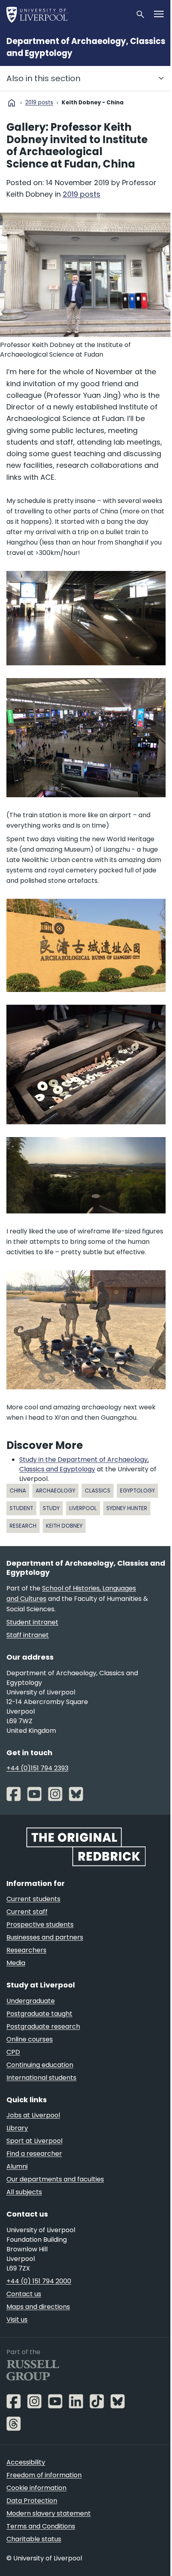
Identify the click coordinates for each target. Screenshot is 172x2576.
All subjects (24, 2192)
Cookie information (36, 2488)
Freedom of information (44, 2475)
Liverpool (83, 1508)
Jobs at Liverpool (33, 2115)
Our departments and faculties (55, 2179)
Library (17, 2128)
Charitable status (34, 2539)
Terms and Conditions (41, 2526)
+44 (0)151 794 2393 (37, 1768)
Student (21, 1508)
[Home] (68, 14)
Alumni (17, 2166)
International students (41, 2078)
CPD (13, 2052)
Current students (33, 1899)
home (12, 103)
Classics (98, 1491)
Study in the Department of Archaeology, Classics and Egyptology (84, 1464)
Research (23, 1526)
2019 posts (39, 103)
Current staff (27, 1912)
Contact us (24, 2294)
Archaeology (55, 1491)
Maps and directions (38, 2307)
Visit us (17, 2320)
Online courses (30, 2039)
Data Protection (32, 2501)
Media (16, 1963)
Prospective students (40, 1925)
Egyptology (137, 1491)
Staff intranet (28, 1635)
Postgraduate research (43, 2026)
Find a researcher (34, 2154)
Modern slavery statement (49, 2513)
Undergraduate (31, 2001)
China (18, 1491)
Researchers (26, 1950)
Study (51, 1508)
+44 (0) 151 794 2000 (39, 2281)
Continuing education (40, 2065)
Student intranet (32, 1622)
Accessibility (26, 2462)
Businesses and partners (45, 1937)
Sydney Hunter (127, 1508)
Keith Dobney (64, 1526)
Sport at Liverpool (34, 2141)
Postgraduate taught (39, 2014)
